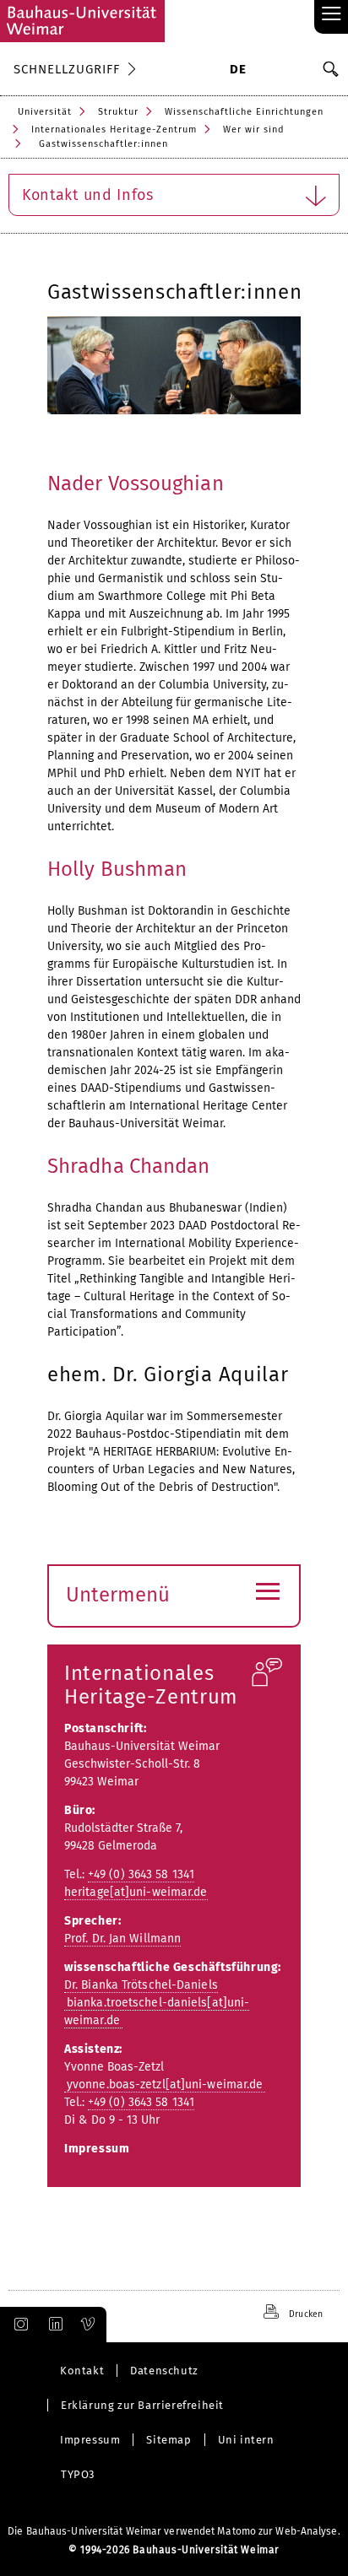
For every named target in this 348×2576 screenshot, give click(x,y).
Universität (45, 112)
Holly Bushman (117, 869)
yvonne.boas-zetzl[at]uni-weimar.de (165, 2085)
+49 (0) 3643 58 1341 (141, 1874)
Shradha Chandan (129, 1166)
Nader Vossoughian (136, 483)
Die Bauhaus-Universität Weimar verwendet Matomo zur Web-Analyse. (174, 2531)
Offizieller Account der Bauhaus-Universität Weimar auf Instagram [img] (18, 2325)
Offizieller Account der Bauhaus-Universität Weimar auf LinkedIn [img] (53, 2325)
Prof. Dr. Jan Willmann (122, 1939)
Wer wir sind (254, 130)
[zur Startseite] (82, 21)
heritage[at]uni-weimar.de (136, 1892)
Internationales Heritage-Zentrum (114, 130)
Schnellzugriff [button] (67, 69)
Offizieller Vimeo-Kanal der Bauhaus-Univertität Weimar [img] (89, 2325)
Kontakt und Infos (88, 195)
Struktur (118, 112)
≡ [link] (332, 15)
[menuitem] (238, 71)
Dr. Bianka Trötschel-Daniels (141, 1985)
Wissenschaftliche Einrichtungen (244, 112)
